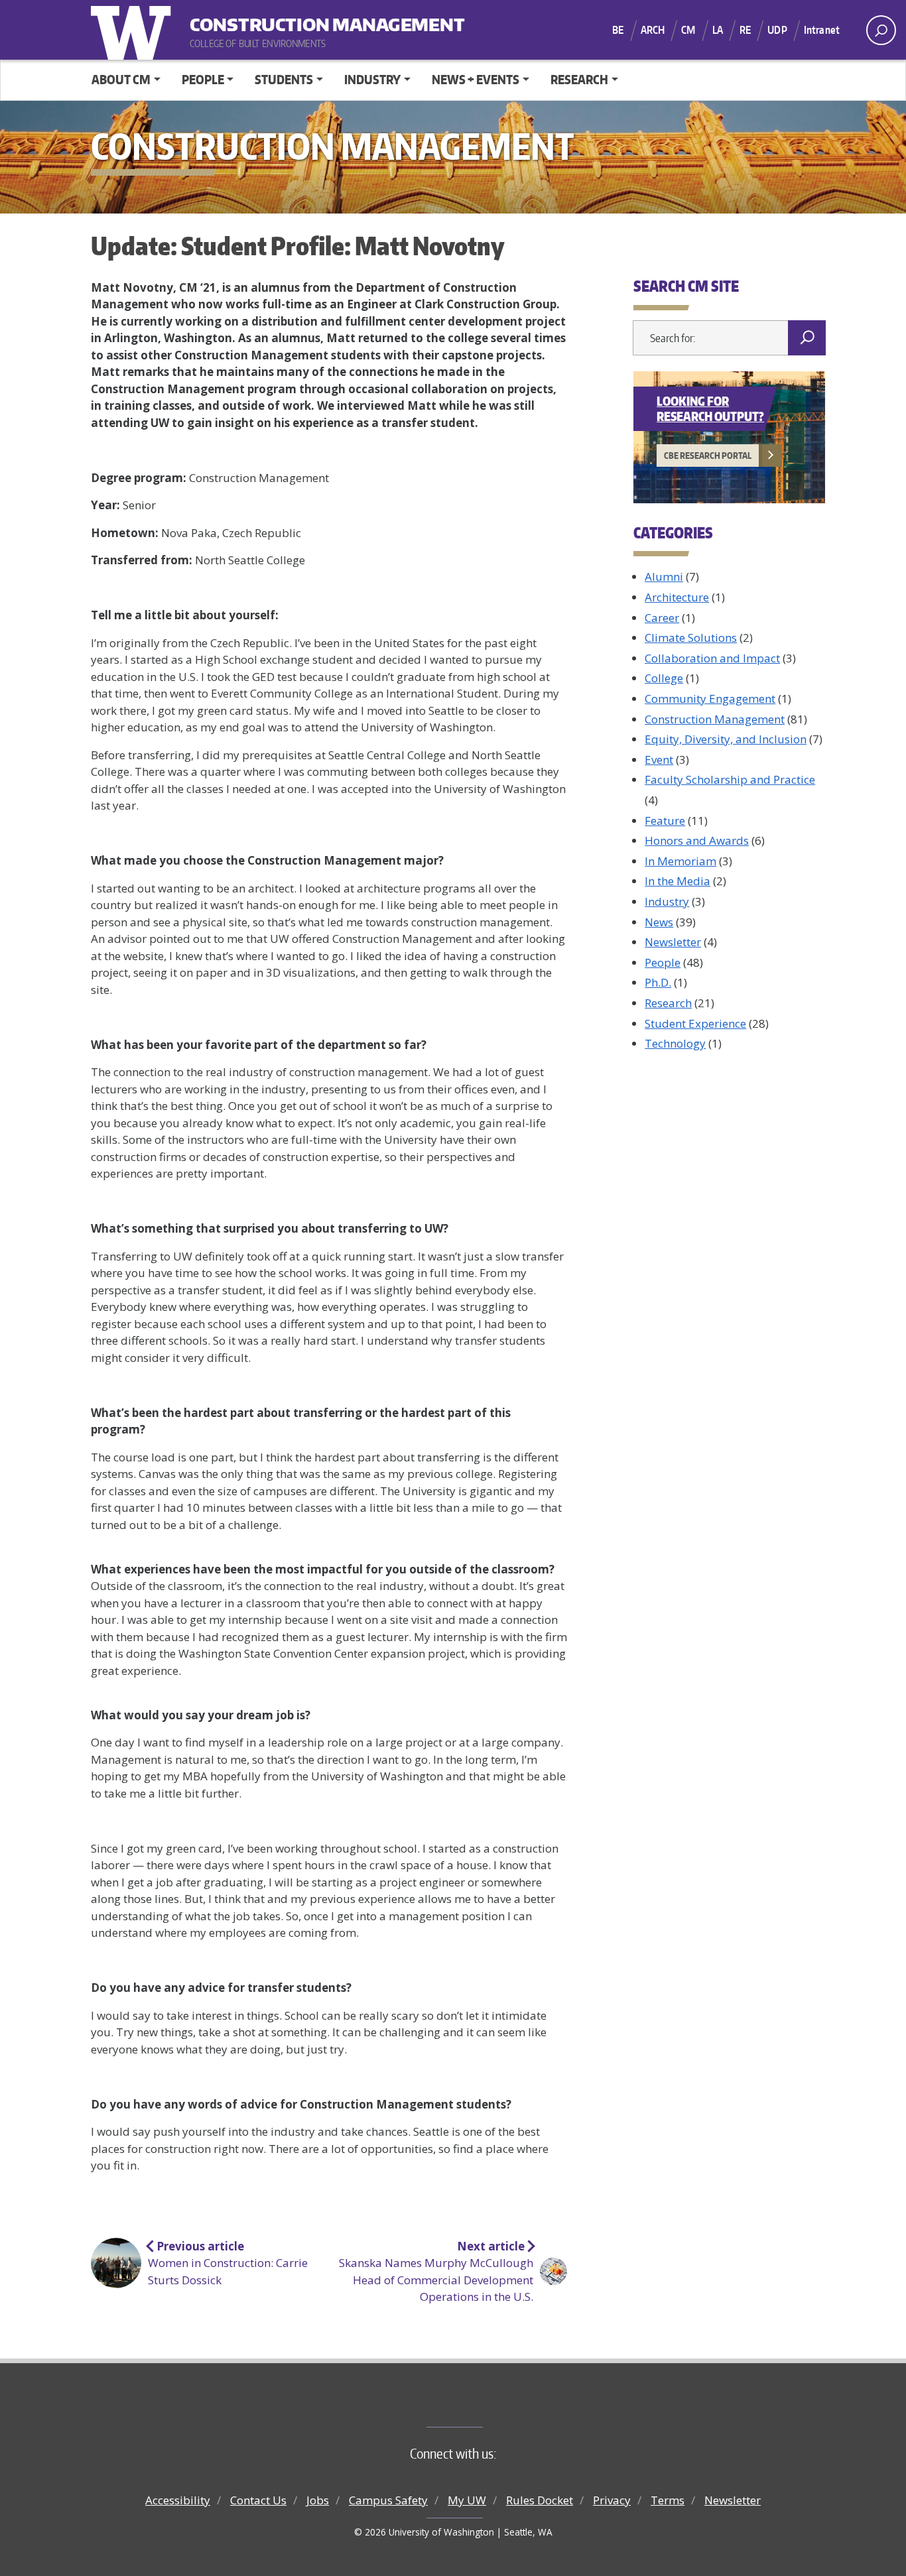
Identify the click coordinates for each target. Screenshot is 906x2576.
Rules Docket (540, 2500)
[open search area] (881, 30)
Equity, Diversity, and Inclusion (726, 739)
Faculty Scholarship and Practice (730, 779)
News (659, 922)
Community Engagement (710, 699)
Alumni (664, 577)
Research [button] (579, 79)
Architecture (677, 597)
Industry (667, 901)
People (663, 962)
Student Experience (695, 1023)
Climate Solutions (691, 638)
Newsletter (673, 942)
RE (745, 30)
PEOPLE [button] (203, 79)
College (664, 678)
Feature (665, 821)
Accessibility (178, 2500)
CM (688, 30)
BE (618, 30)
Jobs (318, 2500)
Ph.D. (658, 982)
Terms (668, 2500)
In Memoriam (680, 861)
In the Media (678, 881)
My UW (467, 2500)
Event (659, 760)
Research (668, 1003)
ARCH (653, 30)
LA (718, 30)
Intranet (822, 30)
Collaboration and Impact (712, 658)
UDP (777, 30)
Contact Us (258, 2500)
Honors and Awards (697, 840)
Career (662, 618)
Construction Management (272, 20)
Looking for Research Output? (710, 408)
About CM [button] (121, 79)
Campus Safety (388, 2500)
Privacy (612, 2500)
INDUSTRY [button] (372, 79)
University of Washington (134, 30)
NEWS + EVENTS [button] (476, 79)
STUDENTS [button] (284, 79)
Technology (675, 1043)
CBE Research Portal (708, 456)
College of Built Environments (480, 2405)
